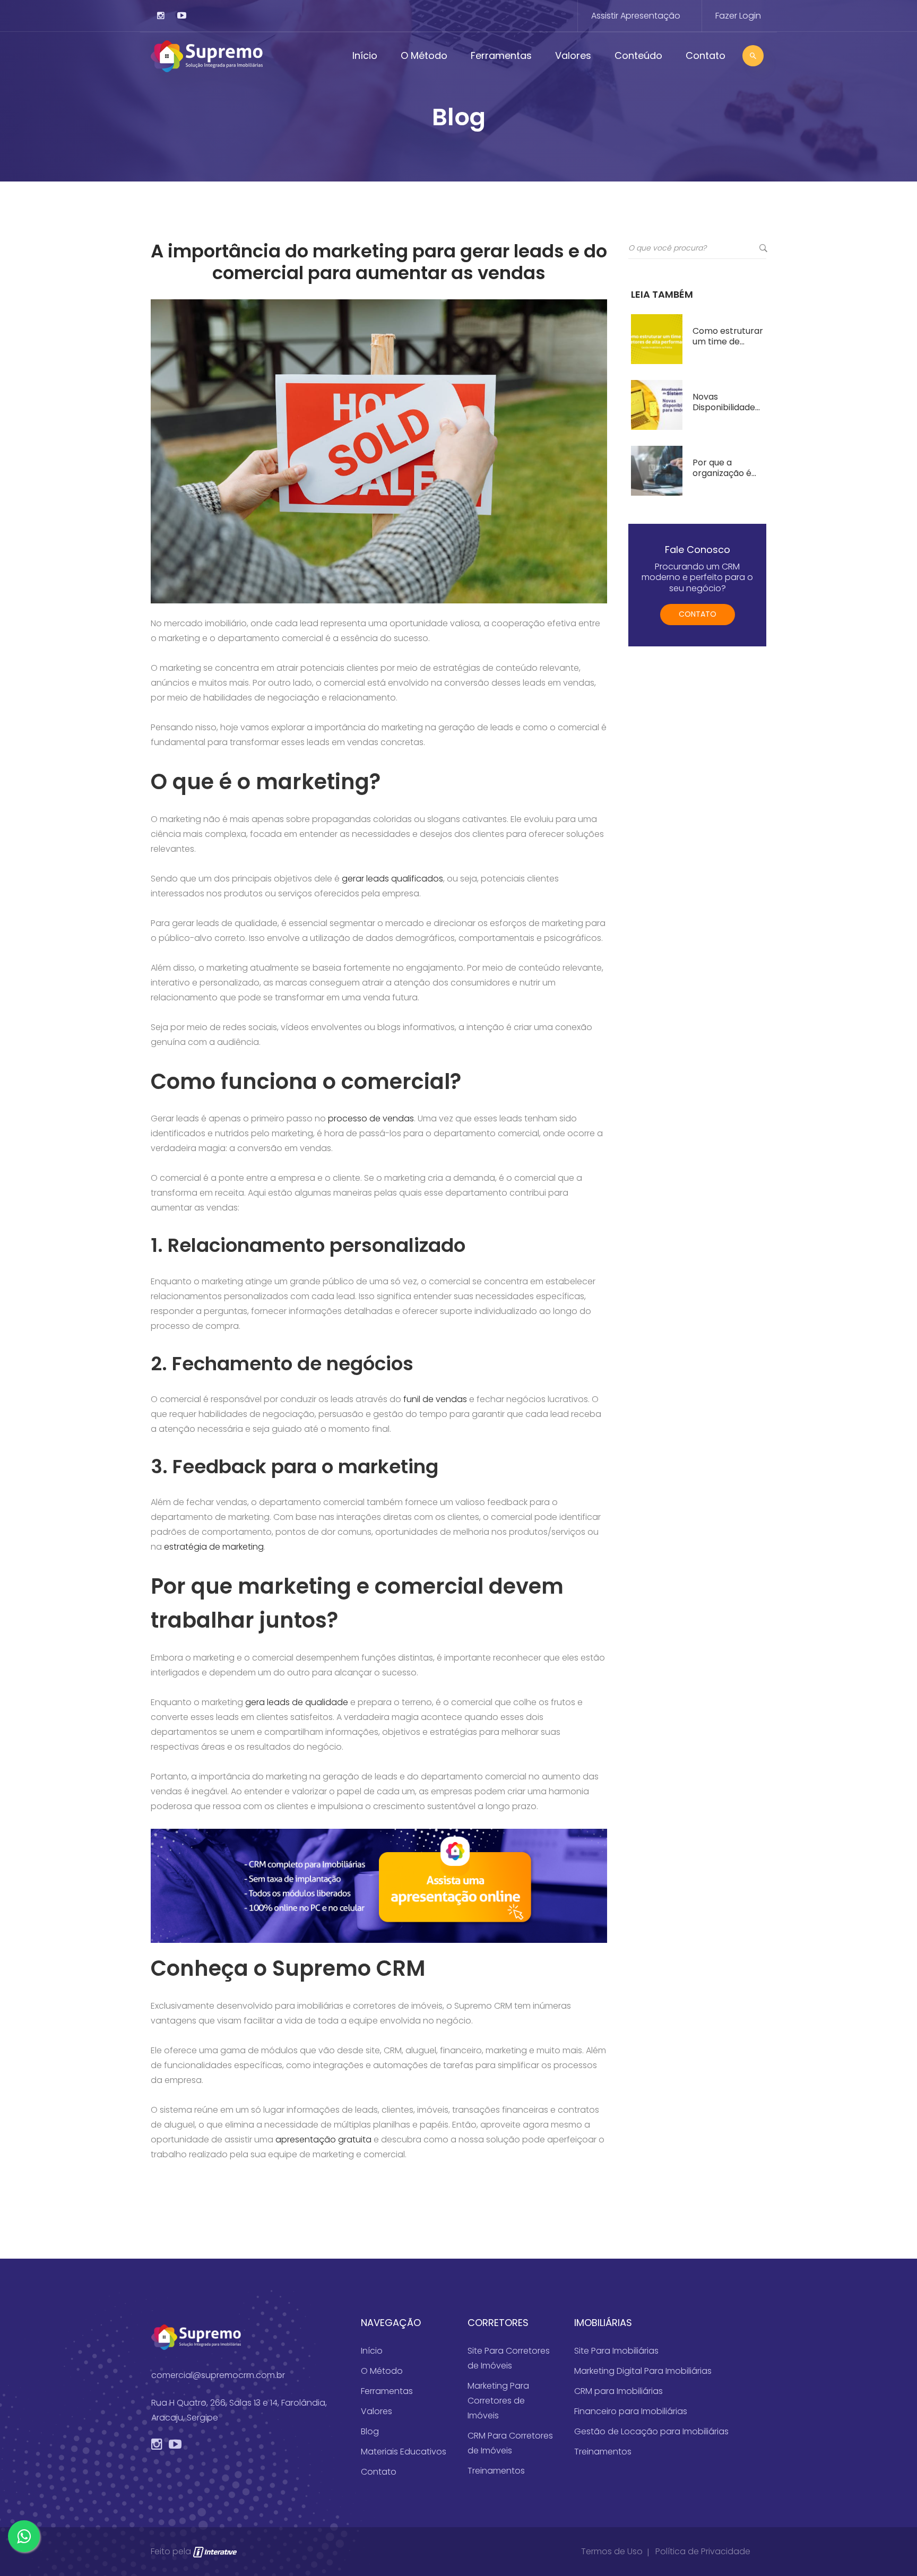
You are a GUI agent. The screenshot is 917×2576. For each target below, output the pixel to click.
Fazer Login (738, 16)
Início (365, 55)
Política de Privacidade (703, 2551)
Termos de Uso (612, 2551)
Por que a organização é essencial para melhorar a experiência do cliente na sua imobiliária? (723, 468)
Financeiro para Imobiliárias (631, 2411)
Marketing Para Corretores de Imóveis (498, 2401)
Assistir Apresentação (636, 16)
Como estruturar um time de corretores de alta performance (728, 336)
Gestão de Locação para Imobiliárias (651, 2431)
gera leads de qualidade (297, 1702)
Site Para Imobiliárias (616, 2351)
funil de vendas (435, 1399)
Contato (706, 55)
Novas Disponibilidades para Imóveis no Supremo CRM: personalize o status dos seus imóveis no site (726, 402)
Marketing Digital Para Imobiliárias (643, 2371)
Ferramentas (501, 55)
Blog (370, 2431)
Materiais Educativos (404, 2452)
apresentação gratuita (323, 2140)
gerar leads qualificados (392, 879)
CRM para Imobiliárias (618, 2391)
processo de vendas (371, 1118)
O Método (424, 55)
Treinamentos (496, 2471)
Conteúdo (638, 55)
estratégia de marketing (214, 1547)
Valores (573, 55)
